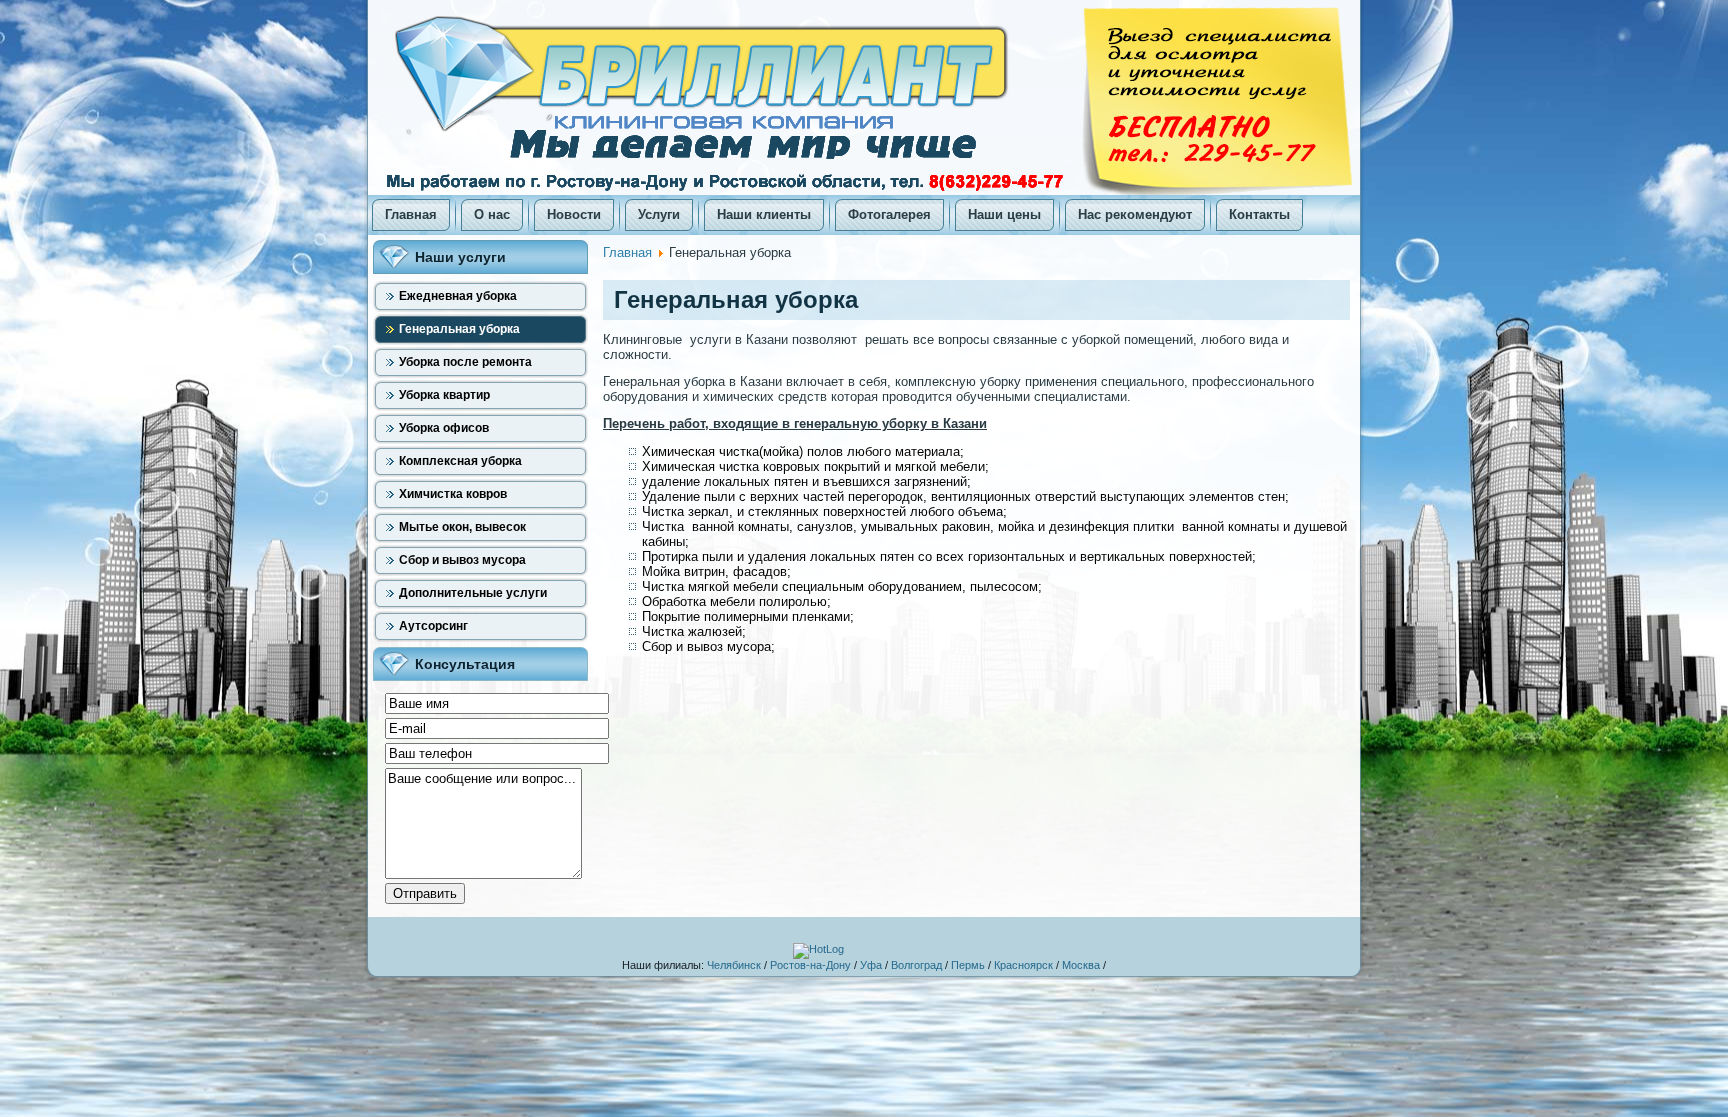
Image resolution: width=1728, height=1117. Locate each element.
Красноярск (1023, 965)
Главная (627, 252)
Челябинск (734, 965)
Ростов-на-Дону (810, 965)
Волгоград (916, 965)
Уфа (871, 965)
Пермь (968, 965)
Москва (1081, 965)
